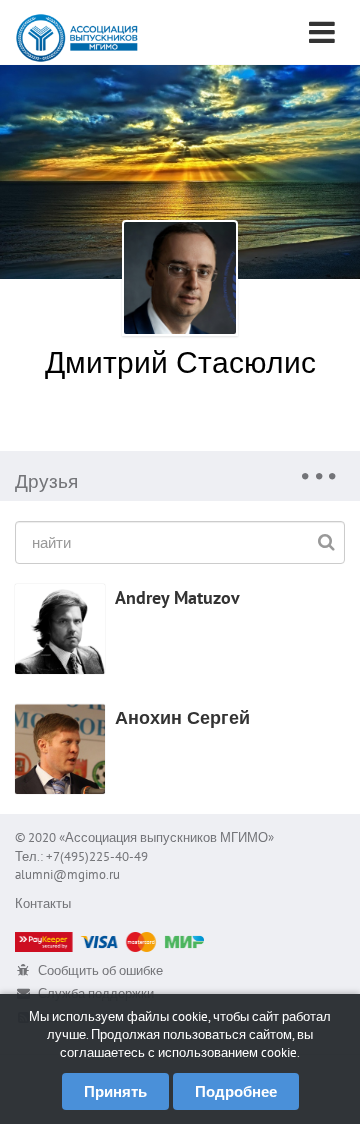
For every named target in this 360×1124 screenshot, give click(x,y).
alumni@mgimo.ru (67, 874)
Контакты (43, 903)
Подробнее (236, 1091)
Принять (115, 1091)
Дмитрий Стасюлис (180, 361)
